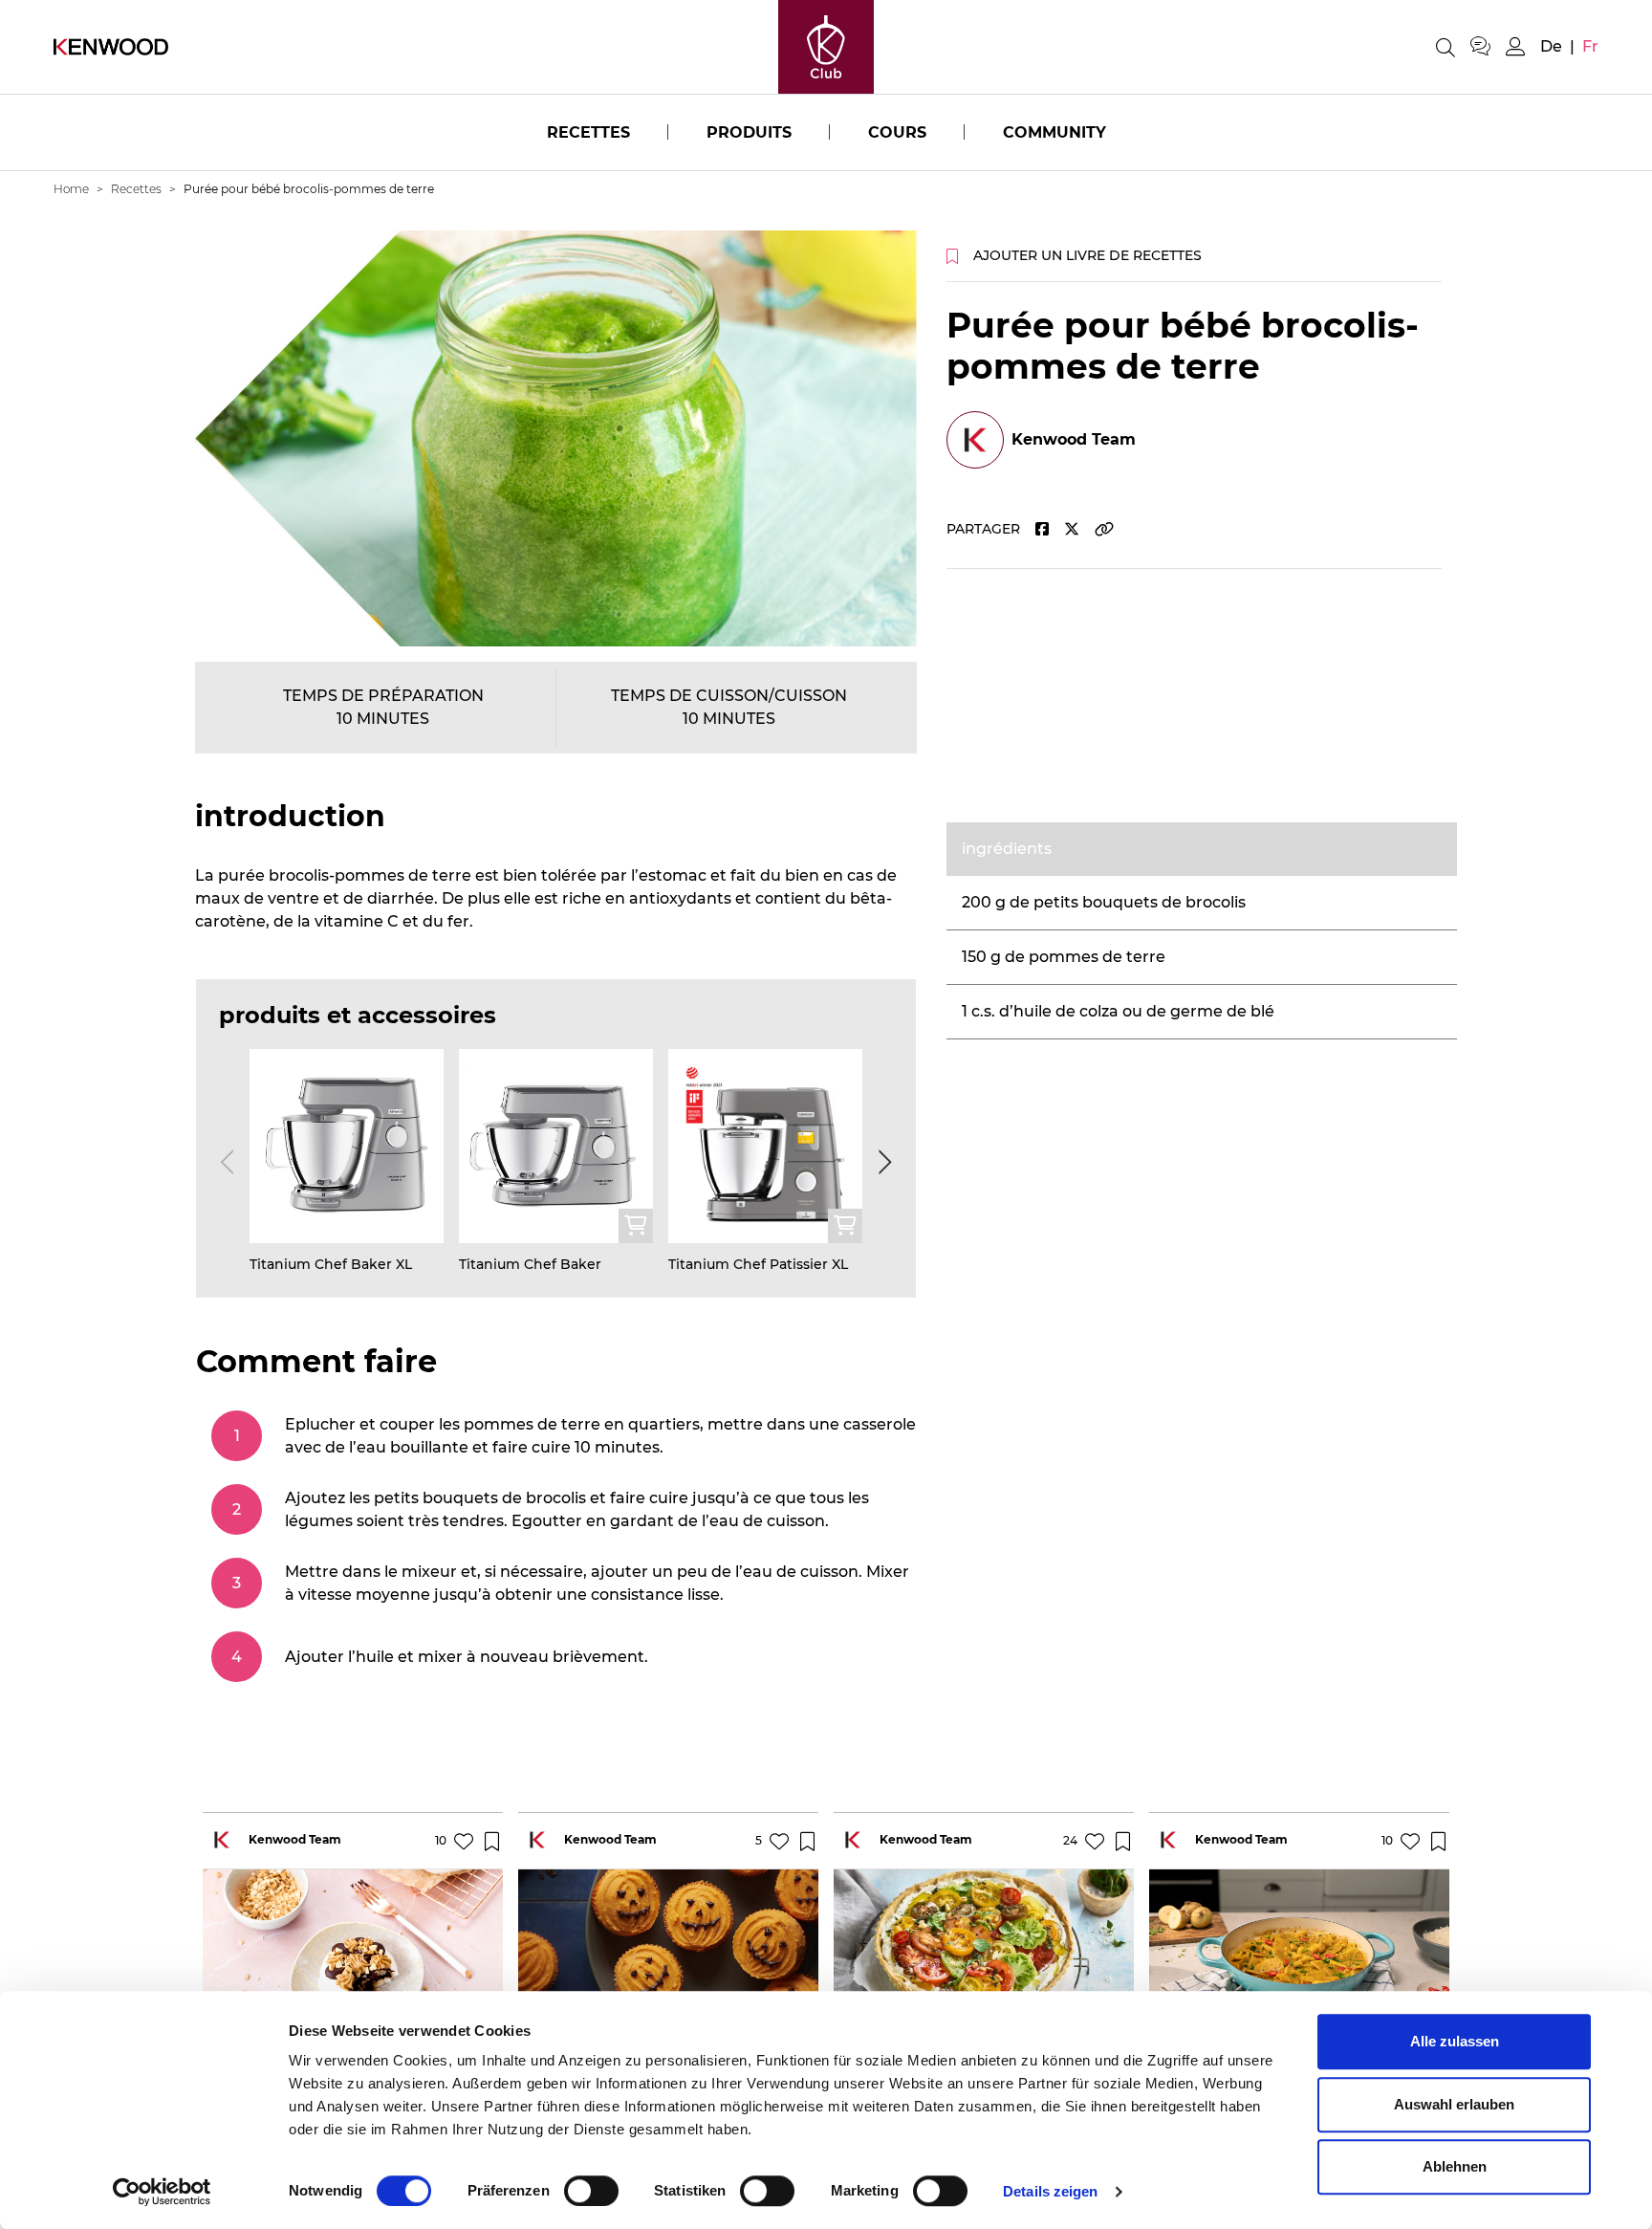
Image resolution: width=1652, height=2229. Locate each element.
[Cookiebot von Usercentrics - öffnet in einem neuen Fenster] (162, 2192)
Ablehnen (1455, 2166)
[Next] (881, 1162)
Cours (897, 132)
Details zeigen (1050, 2191)
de (1551, 46)
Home (71, 189)
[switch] (591, 2191)
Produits (749, 132)
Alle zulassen (1455, 2041)
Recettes (588, 132)
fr (1590, 46)
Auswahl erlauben (1454, 2104)
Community (1054, 132)
